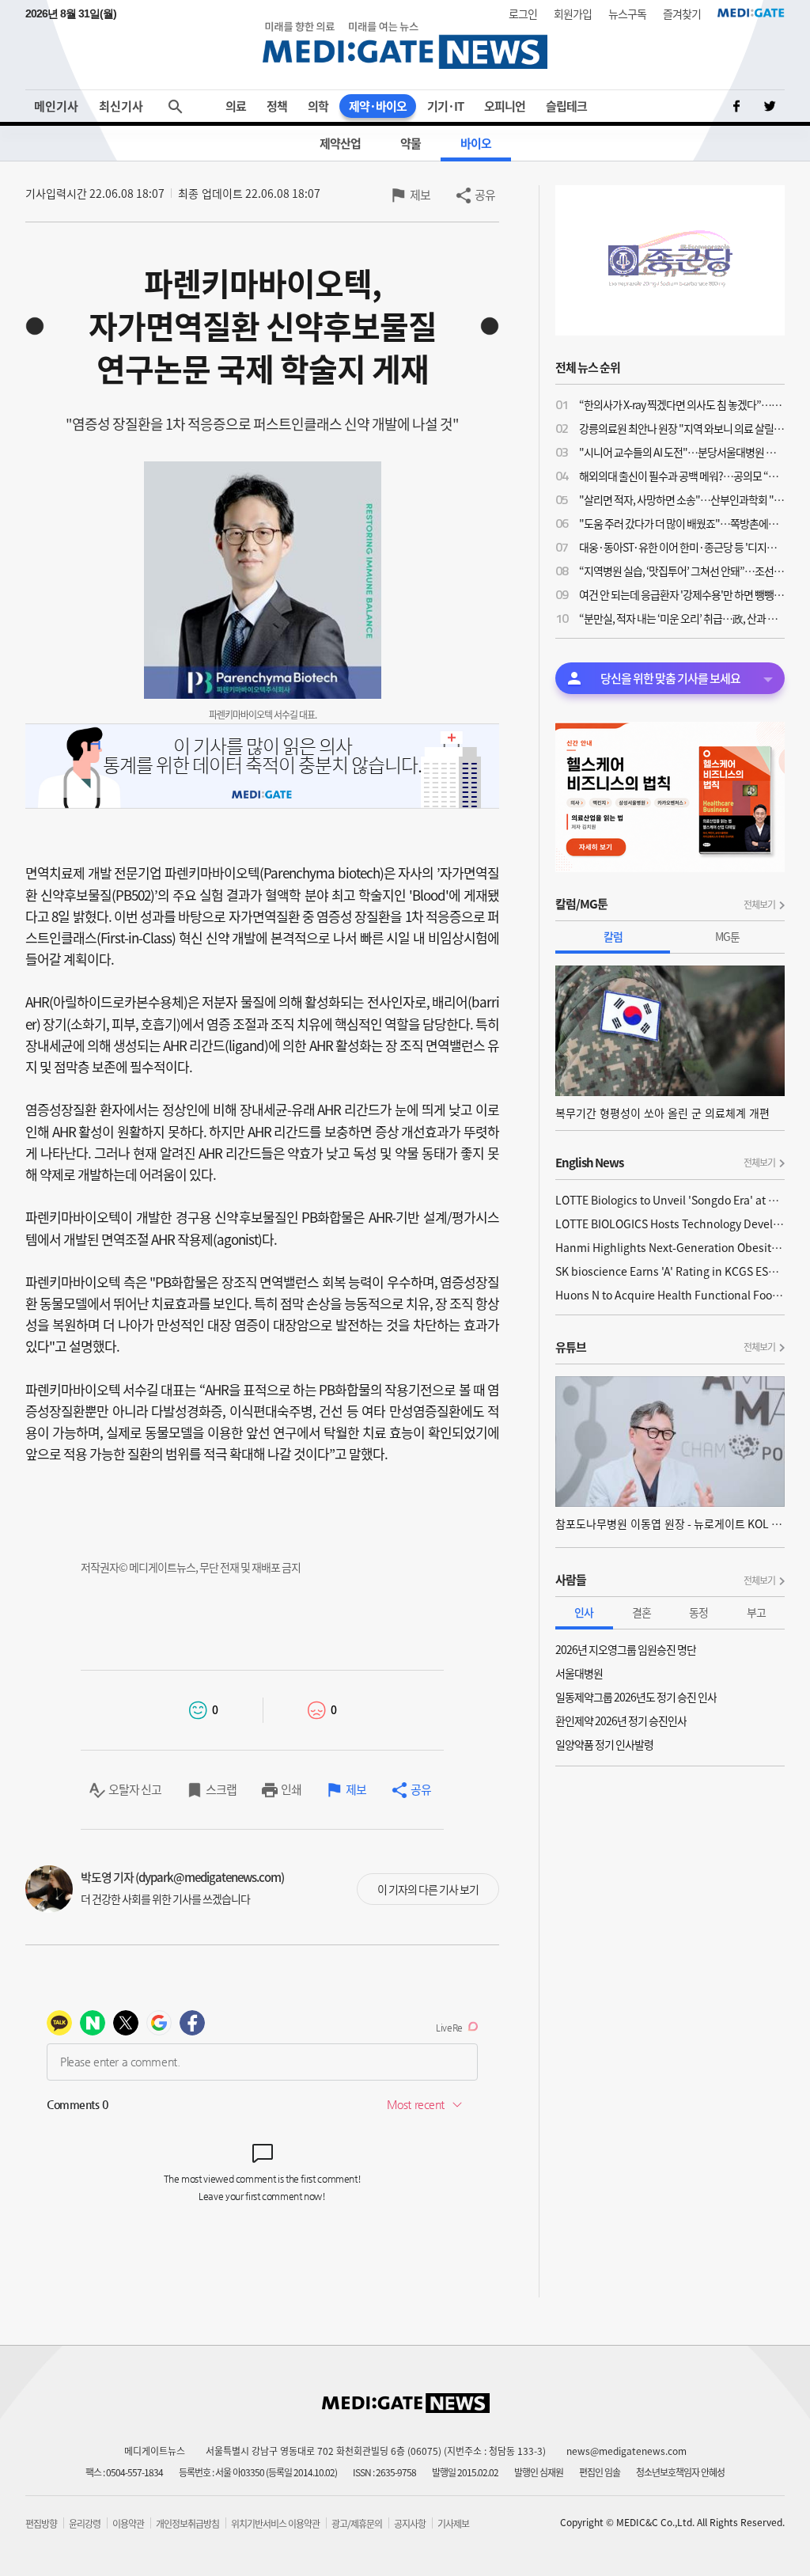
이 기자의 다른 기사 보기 (428, 1889)
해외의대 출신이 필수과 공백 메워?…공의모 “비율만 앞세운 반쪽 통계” (682, 476)
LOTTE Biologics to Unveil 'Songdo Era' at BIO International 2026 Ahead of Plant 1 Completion (670, 1200)
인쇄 (291, 1789)
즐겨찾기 (682, 13)
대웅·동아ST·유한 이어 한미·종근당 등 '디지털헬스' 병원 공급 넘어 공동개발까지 (682, 547)
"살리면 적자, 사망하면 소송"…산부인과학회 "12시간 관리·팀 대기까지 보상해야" (682, 499)
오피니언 (505, 106)
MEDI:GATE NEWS (405, 45)
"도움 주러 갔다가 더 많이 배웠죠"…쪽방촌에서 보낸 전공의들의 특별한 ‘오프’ (682, 523)
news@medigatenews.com (626, 2451)
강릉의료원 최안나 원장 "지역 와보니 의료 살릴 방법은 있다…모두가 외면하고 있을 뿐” (682, 428)
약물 (411, 143)
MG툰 (727, 936)
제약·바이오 (378, 106)
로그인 (523, 13)
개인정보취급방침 (187, 2524)
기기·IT (445, 106)
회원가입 (573, 13)
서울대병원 (579, 1673)
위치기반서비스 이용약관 (275, 2524)
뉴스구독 (627, 13)
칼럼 (613, 936)
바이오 (476, 143)
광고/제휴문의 (357, 2524)
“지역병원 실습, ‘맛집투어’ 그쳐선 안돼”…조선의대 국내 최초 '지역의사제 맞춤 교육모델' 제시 (682, 571)
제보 (420, 195)
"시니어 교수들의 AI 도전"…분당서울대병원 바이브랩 (682, 452)
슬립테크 (566, 106)
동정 (698, 1612)
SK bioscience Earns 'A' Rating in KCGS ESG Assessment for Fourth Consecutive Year (670, 1271)
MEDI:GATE (751, 13)
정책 (277, 106)
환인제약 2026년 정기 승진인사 (621, 1720)
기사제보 (453, 2524)
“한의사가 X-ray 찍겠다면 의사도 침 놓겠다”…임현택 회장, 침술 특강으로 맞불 (682, 404)
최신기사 (121, 106)
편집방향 (41, 2524)
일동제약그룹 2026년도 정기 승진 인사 (636, 1697)
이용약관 (128, 2524)
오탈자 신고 (135, 1789)
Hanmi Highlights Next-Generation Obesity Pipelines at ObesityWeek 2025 (670, 1247)
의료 (236, 106)
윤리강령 (85, 2524)
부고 (756, 1612)
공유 (485, 195)
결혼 (642, 1612)
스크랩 (221, 1789)
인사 (584, 1612)
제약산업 (340, 143)
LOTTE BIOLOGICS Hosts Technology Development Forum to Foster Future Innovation (670, 1224)
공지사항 (410, 2524)
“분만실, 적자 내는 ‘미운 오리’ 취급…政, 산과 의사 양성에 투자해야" (682, 618)
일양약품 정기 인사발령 (604, 1744)
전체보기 (759, 905)
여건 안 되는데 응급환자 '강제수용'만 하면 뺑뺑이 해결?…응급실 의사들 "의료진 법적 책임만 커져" (682, 594)
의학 (318, 106)
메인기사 (56, 106)
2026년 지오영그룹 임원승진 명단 (626, 1649)
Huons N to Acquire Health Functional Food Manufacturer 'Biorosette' (670, 1295)
